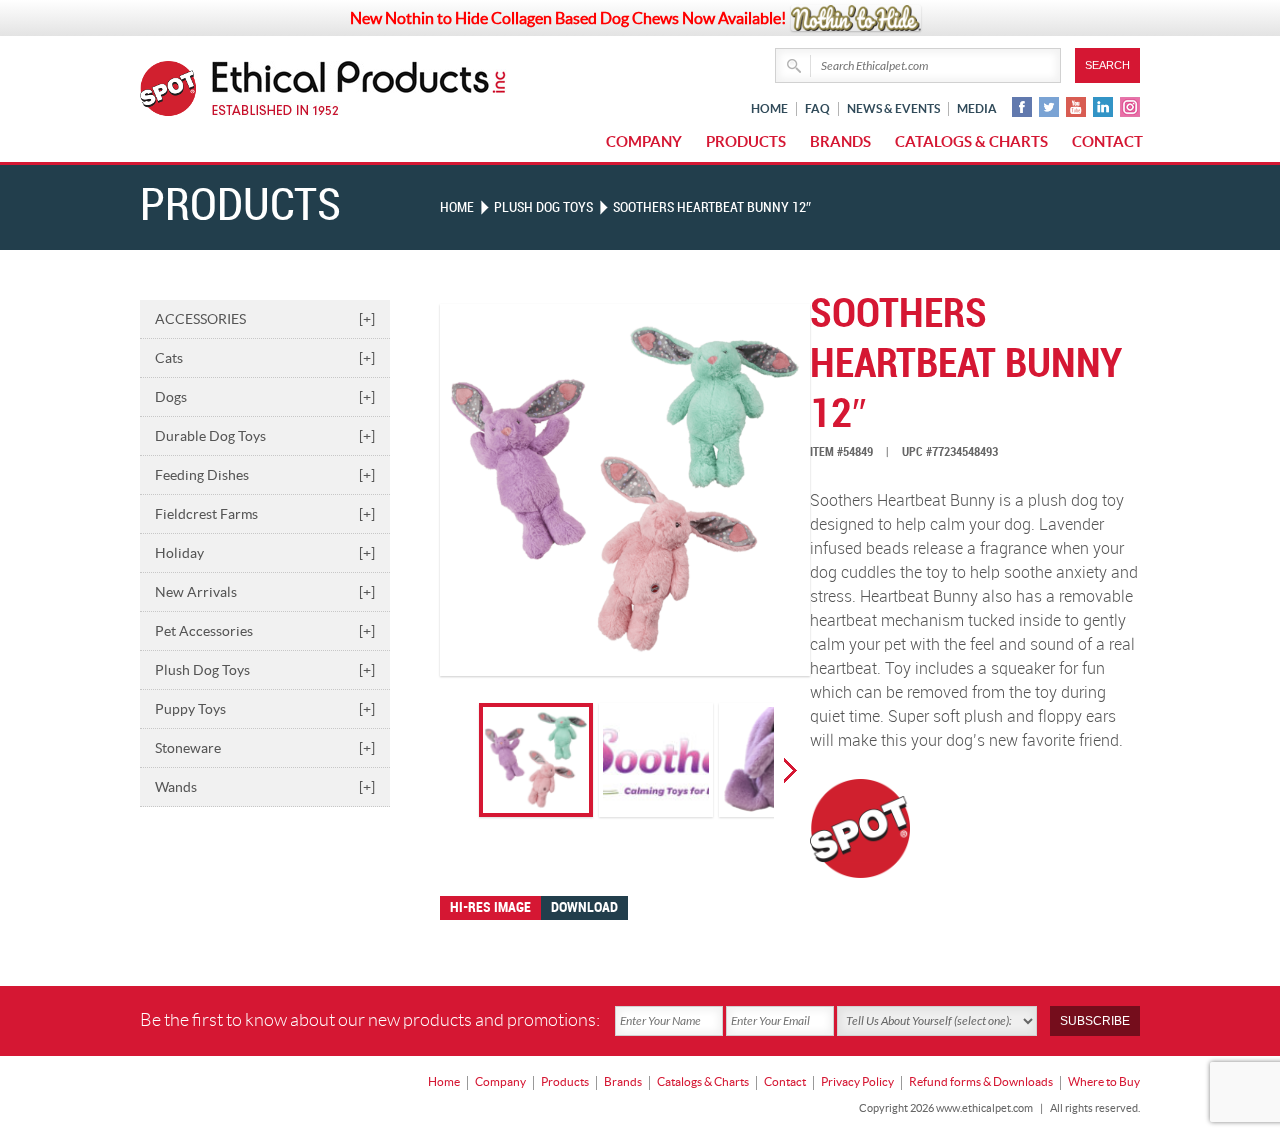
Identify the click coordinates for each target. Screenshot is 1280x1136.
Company (644, 141)
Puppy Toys (265, 709)
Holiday (265, 553)
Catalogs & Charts (971, 141)
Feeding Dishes (265, 475)
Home (769, 108)
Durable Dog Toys (265, 436)
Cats (265, 358)
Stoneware (265, 748)
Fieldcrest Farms (265, 514)
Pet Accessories (265, 631)
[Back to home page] (359, 88)
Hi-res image (490, 907)
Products (746, 141)
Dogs (265, 397)
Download (584, 907)
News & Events (893, 108)
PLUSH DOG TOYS (543, 207)
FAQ (817, 108)
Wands (265, 787)
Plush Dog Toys (265, 670)
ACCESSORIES (265, 319)
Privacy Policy (857, 1081)
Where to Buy (1104, 1081)
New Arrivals (265, 592)
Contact (1107, 141)
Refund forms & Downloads (981, 1081)
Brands (840, 141)
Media (977, 108)
